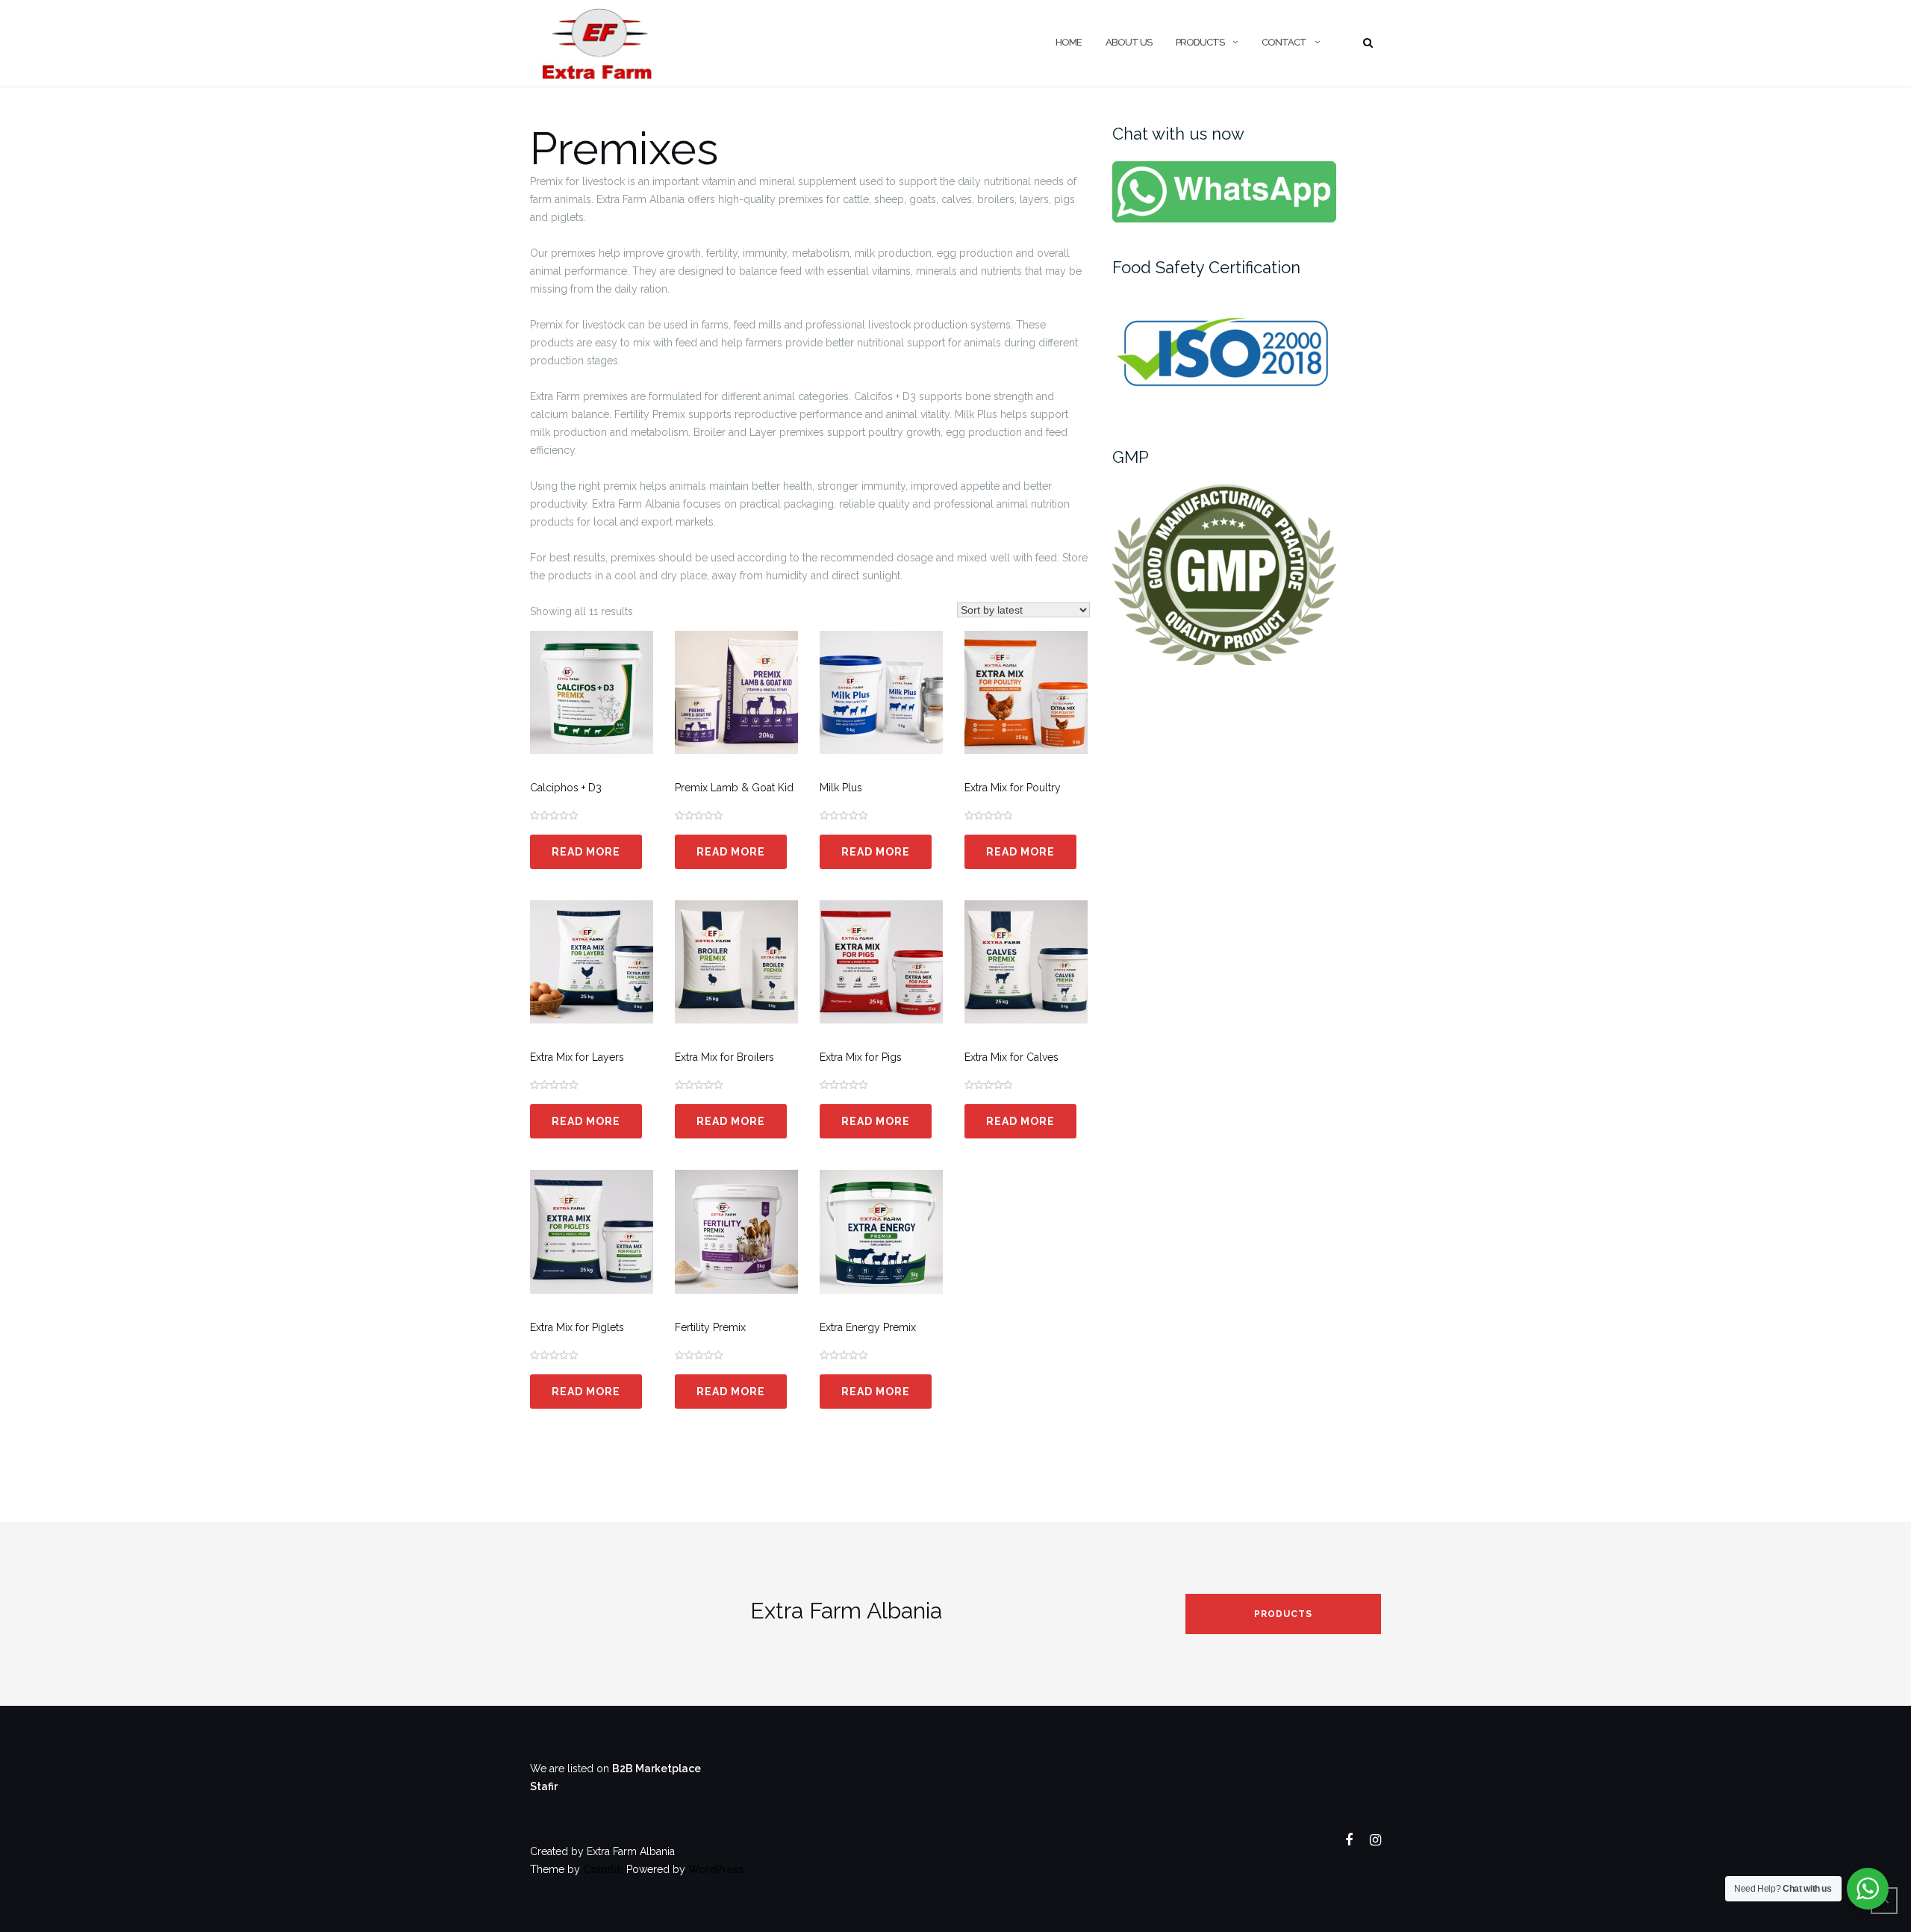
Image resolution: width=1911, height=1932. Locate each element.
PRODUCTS (1200, 42)
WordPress (716, 1869)
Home (1069, 42)
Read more (586, 852)
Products (1283, 1614)
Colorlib (603, 1869)
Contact (1284, 42)
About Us (1129, 42)
